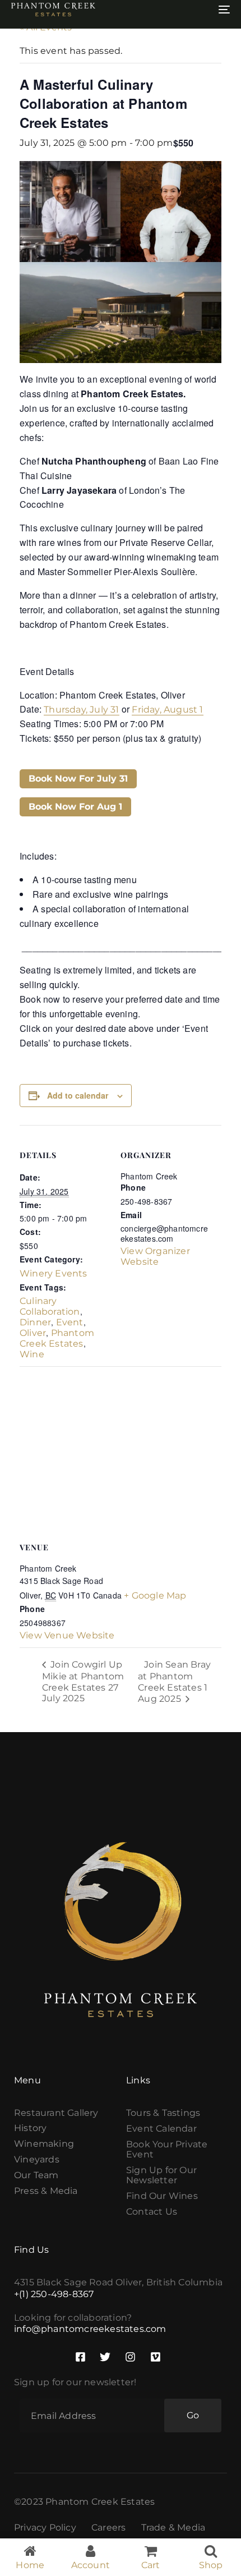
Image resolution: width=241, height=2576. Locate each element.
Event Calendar (161, 2129)
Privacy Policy (45, 2528)
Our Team (36, 2175)
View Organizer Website (155, 1256)
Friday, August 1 (167, 710)
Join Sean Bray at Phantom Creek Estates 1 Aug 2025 (174, 1682)
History (30, 2128)
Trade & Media (173, 2528)
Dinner (35, 1322)
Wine (32, 1354)
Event (70, 1322)
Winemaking (44, 2144)
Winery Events (54, 1273)
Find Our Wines (162, 2196)
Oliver (33, 1333)
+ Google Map (155, 1595)
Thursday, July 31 (81, 710)
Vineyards (37, 2160)
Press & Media (46, 2191)
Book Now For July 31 (78, 779)
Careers (108, 2528)
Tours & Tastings (163, 2113)
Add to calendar (78, 1095)
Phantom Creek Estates (57, 1338)
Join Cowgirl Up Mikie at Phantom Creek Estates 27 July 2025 (83, 1681)
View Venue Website (67, 1635)
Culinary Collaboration (50, 1306)
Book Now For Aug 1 (75, 807)
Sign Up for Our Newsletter (161, 2175)
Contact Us (152, 2212)
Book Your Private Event (167, 2150)
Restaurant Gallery (56, 2113)
